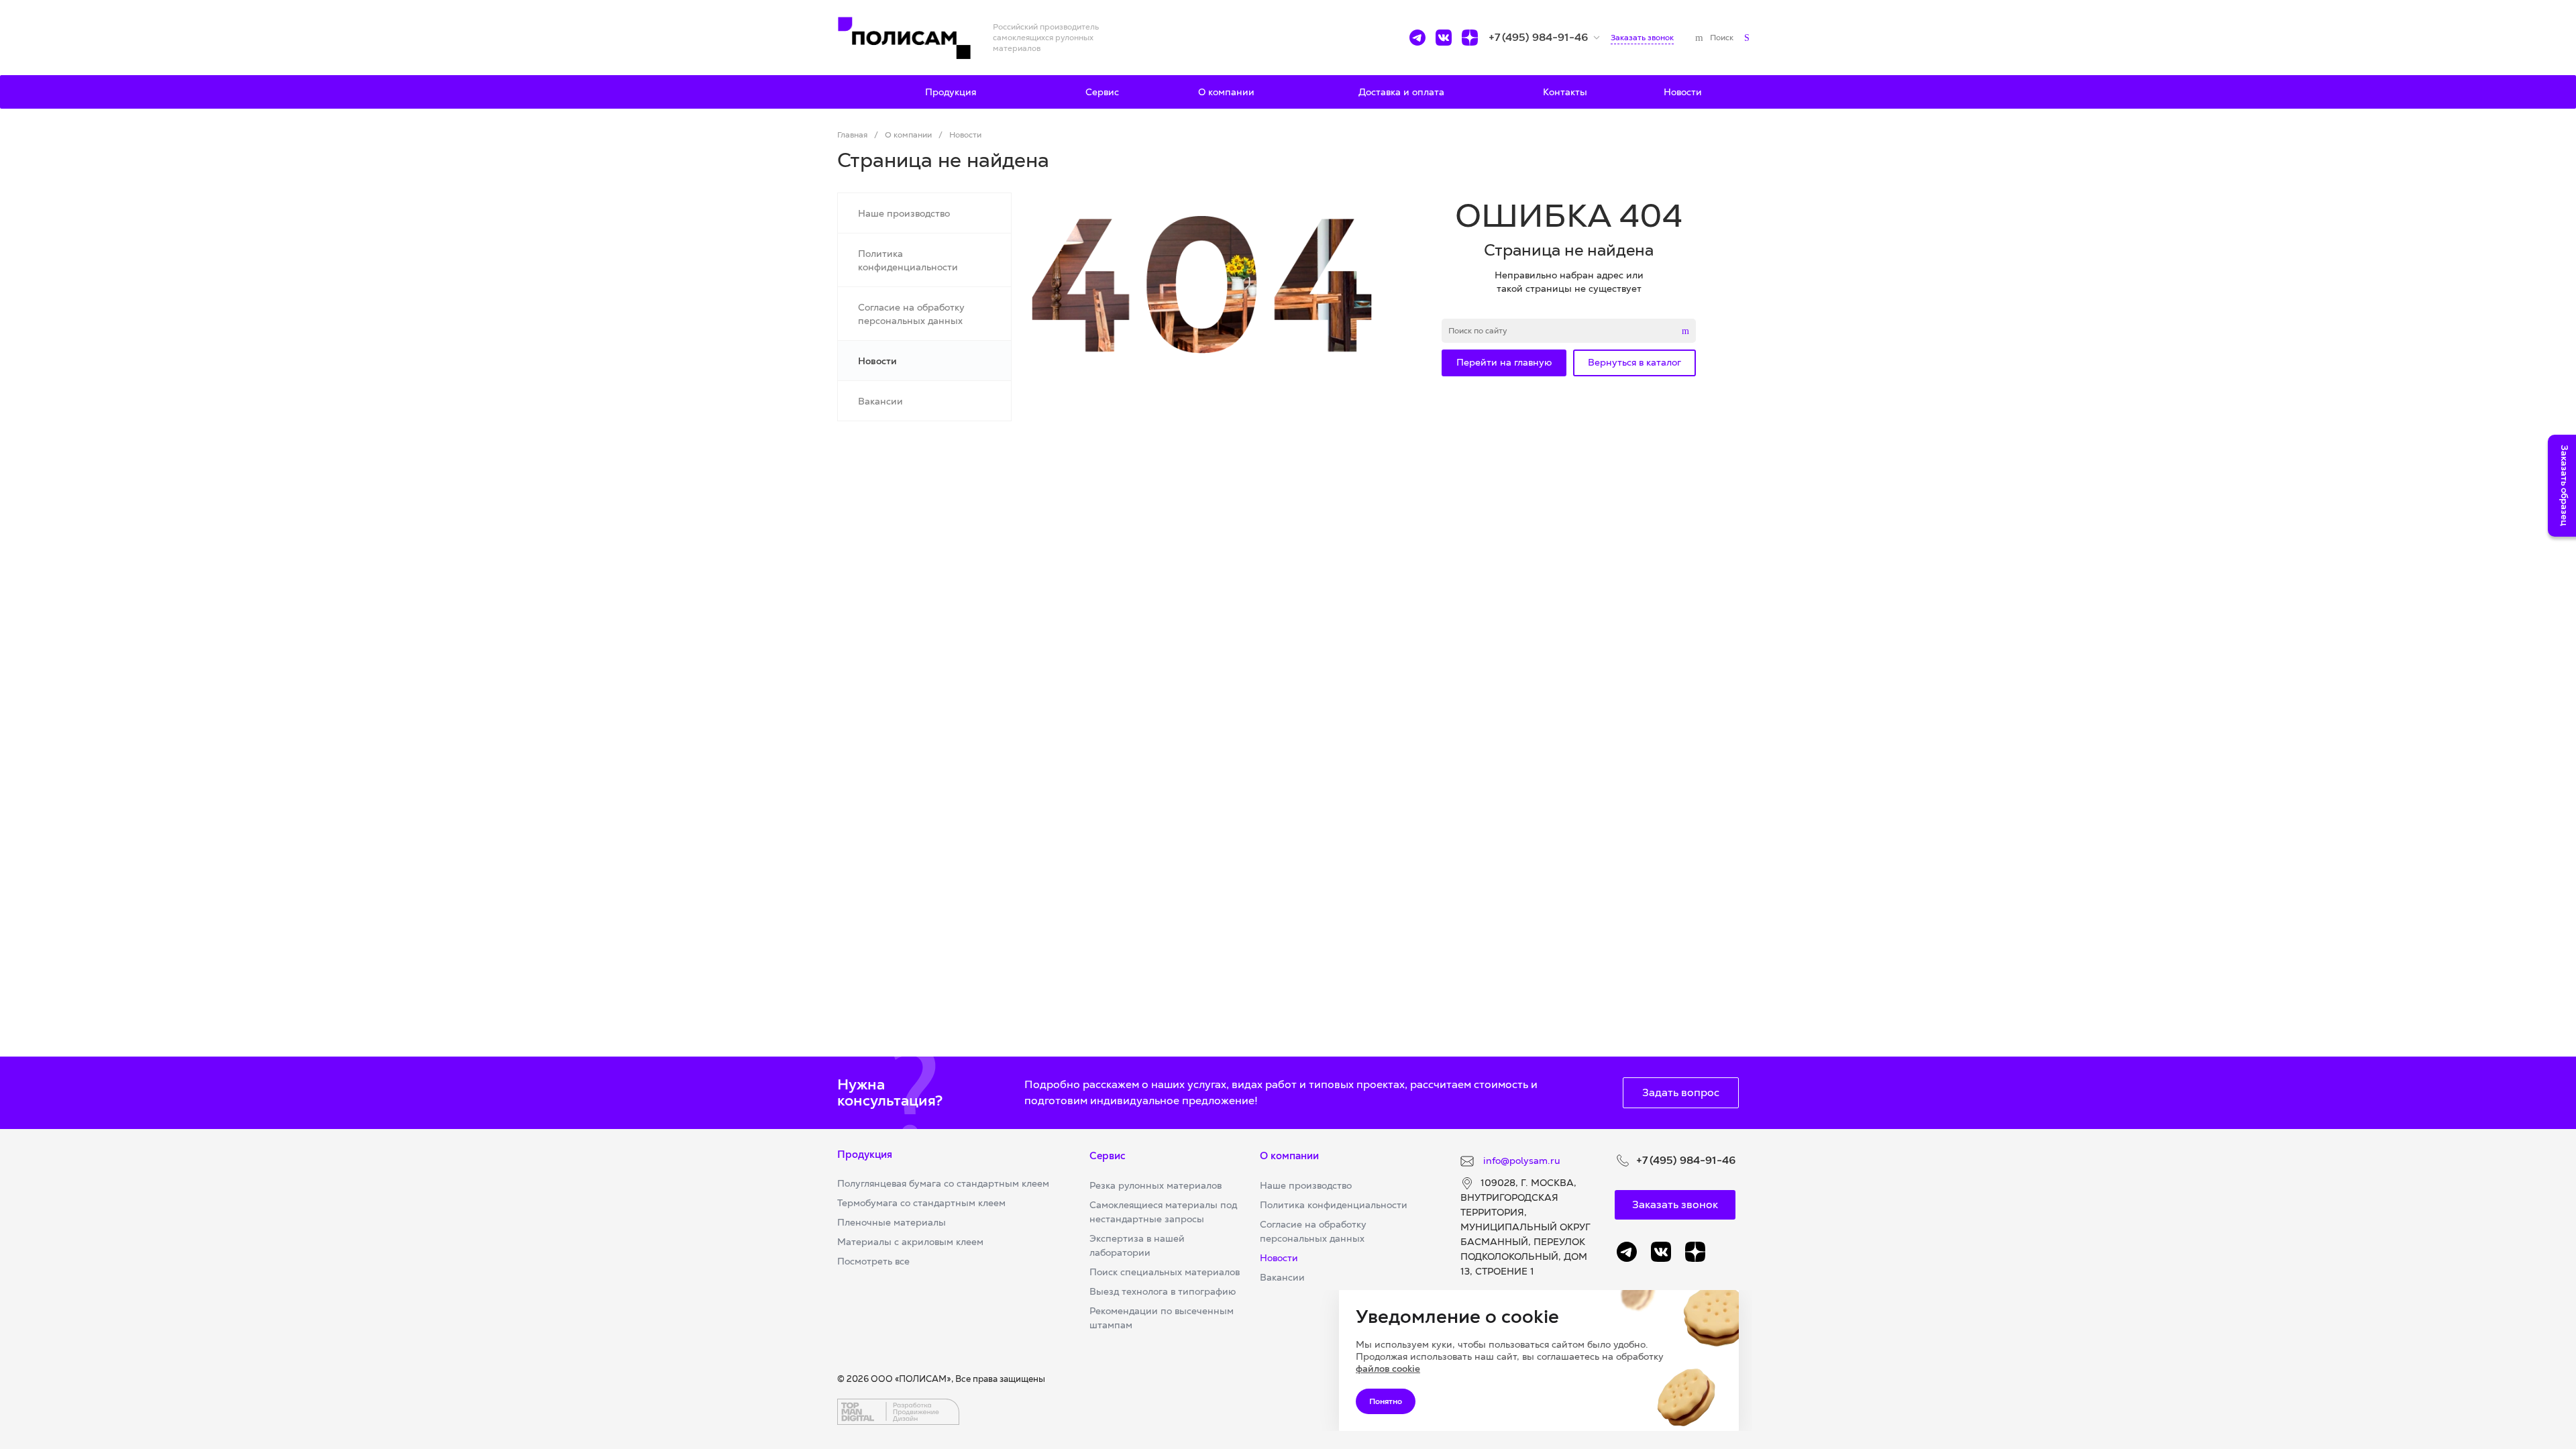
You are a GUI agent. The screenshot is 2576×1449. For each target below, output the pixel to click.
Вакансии (1282, 1277)
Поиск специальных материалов (1165, 1272)
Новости (1279, 1258)
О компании (1289, 1156)
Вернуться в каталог (1634, 362)
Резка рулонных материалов (1156, 1185)
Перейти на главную (1504, 362)
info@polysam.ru (1520, 1161)
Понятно (1386, 1401)
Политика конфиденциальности (1334, 1205)
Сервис (1108, 1156)
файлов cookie (1388, 1368)
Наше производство (1306, 1185)
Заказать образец (2565, 486)
